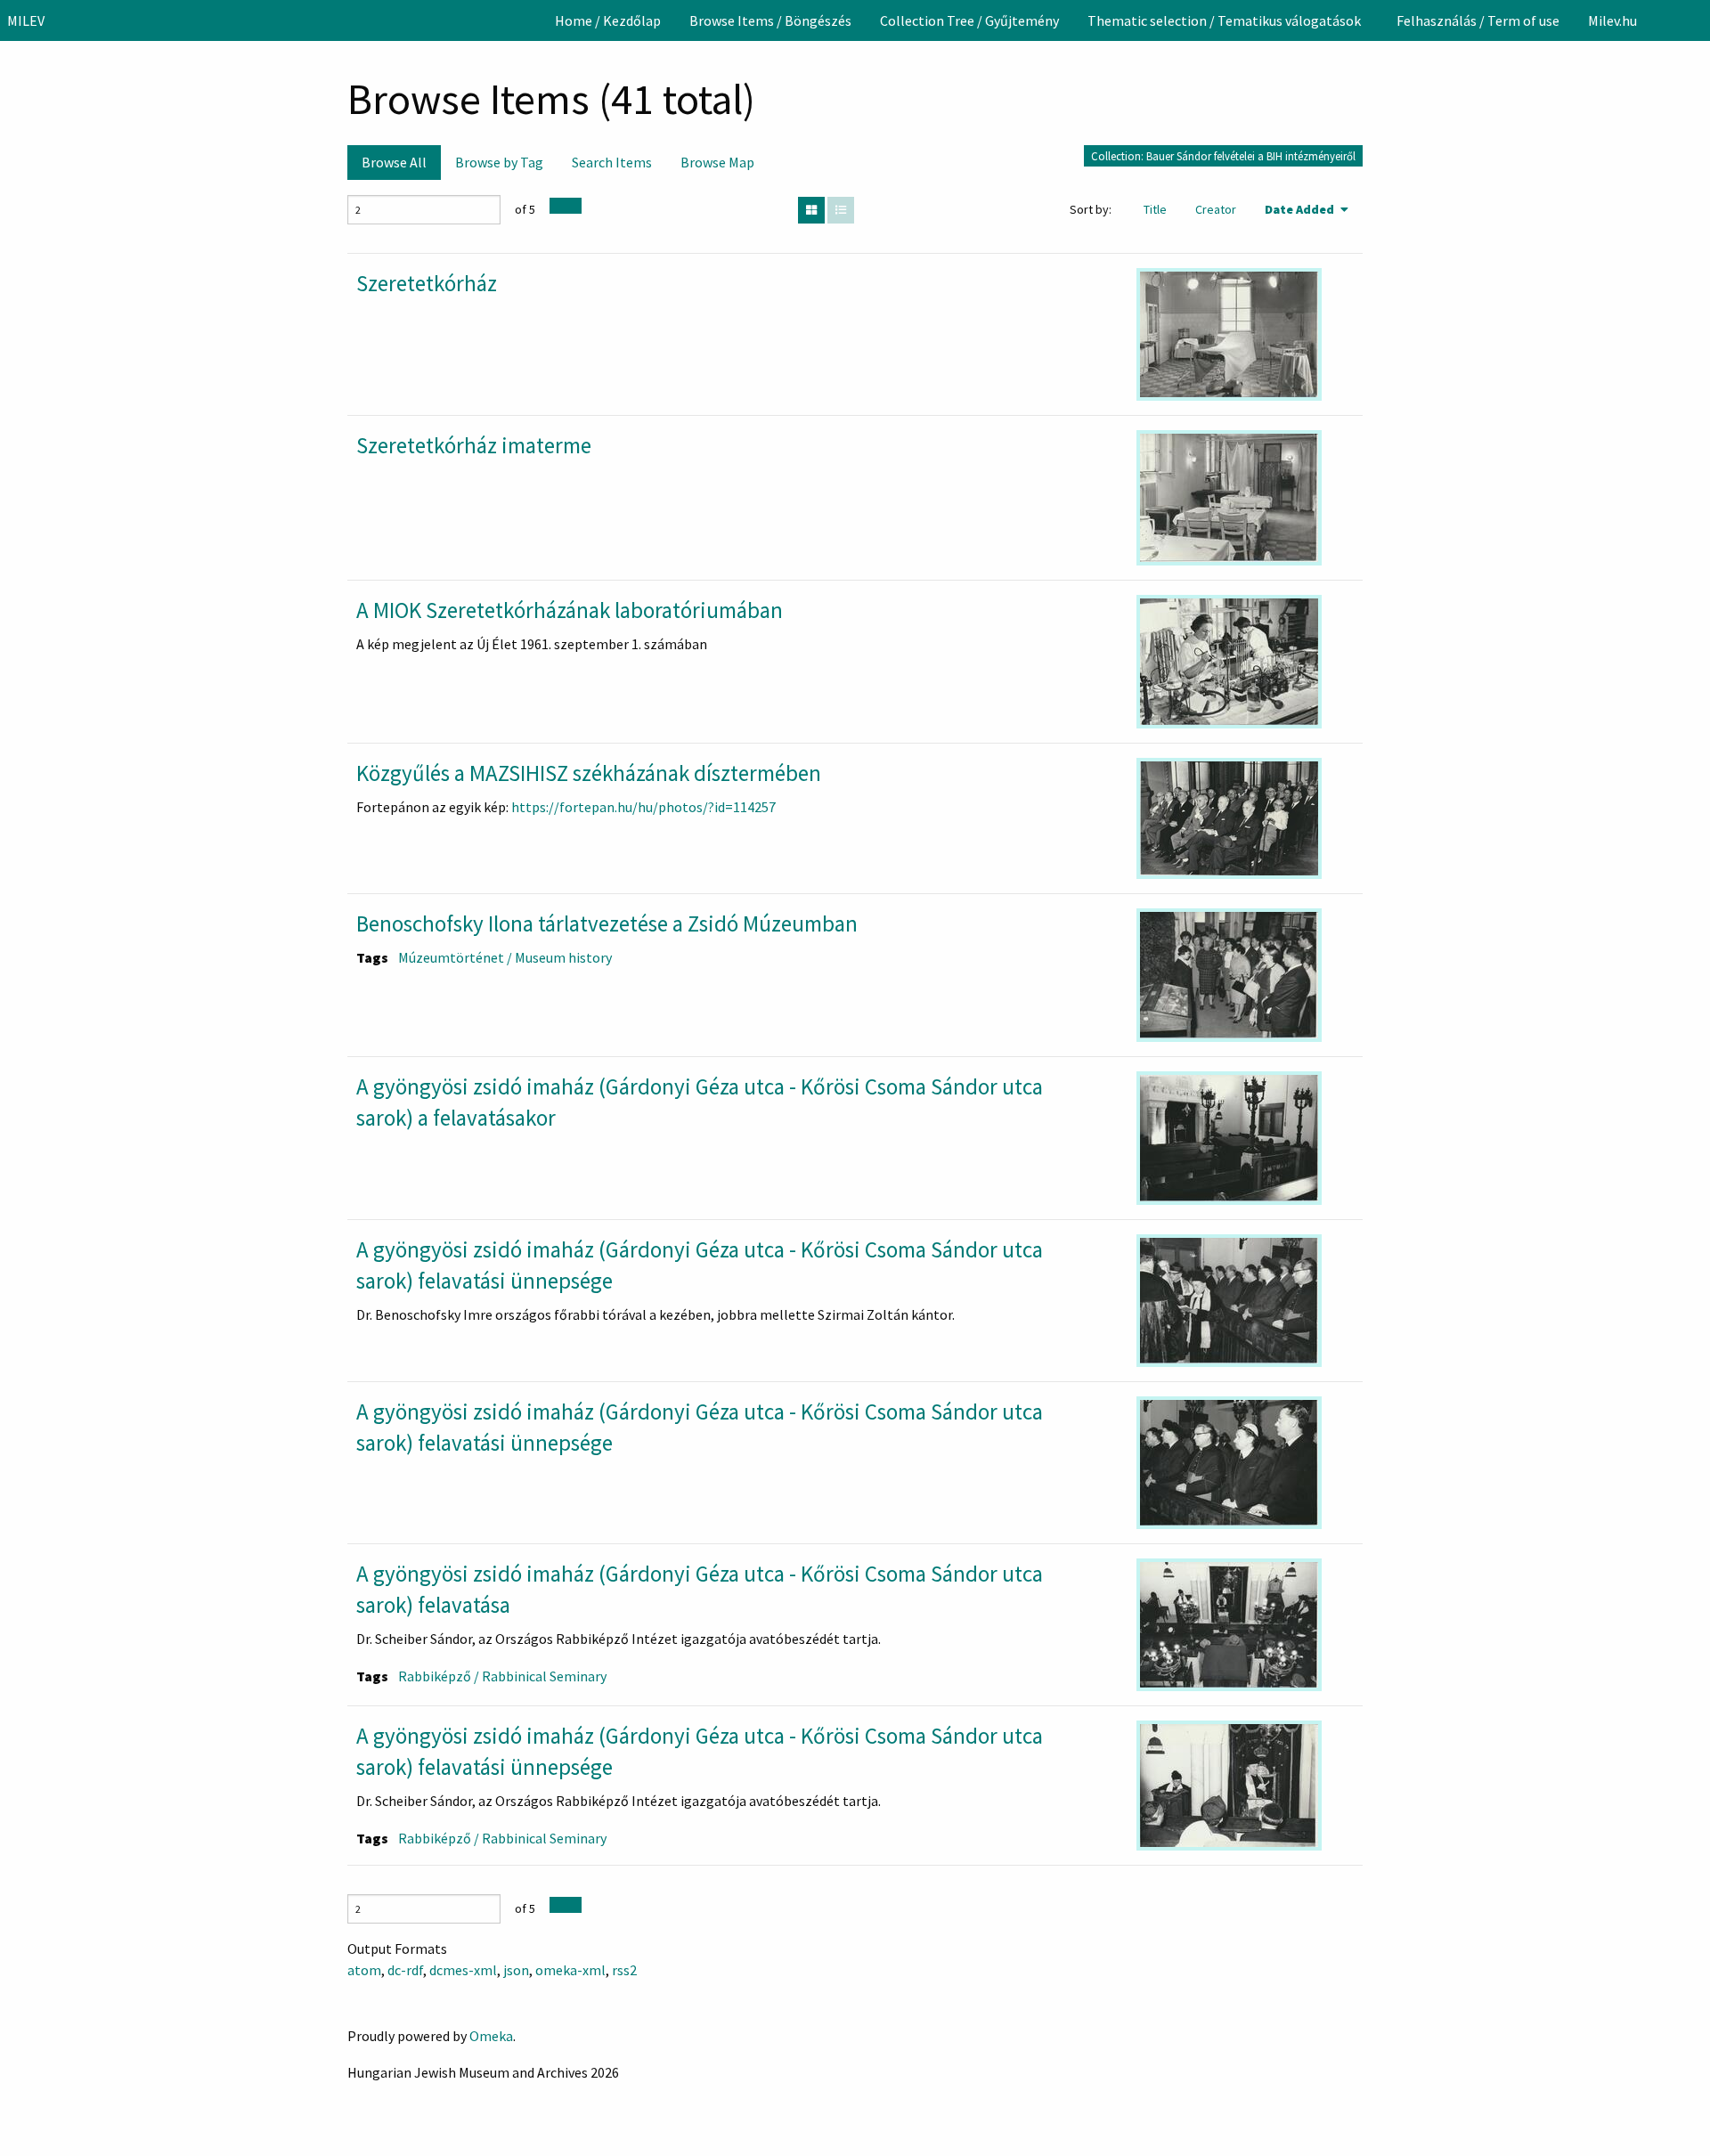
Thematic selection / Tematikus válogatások (1224, 20)
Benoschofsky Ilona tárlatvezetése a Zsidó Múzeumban (607, 923)
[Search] (1695, 20)
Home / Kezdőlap (608, 20)
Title (1155, 209)
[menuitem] (608, 20)
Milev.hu (1612, 20)
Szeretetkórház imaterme (474, 445)
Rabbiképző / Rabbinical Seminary (502, 1676)
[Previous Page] (558, 206)
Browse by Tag (499, 162)
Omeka (491, 2036)
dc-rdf (405, 1970)
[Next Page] (574, 206)
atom (364, 1970)
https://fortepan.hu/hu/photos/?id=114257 (643, 807)
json (516, 1970)
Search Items (612, 162)
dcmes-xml (463, 1970)
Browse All (394, 162)
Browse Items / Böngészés (770, 20)
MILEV (26, 20)
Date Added (1301, 209)
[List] (841, 210)
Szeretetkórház (427, 283)
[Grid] (811, 210)
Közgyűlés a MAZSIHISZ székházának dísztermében (589, 773)
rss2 (624, 1970)
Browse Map (717, 162)
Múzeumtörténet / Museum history (505, 957)
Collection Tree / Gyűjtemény (969, 20)
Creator (1216, 209)
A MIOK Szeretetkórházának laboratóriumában (570, 610)
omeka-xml (570, 1970)
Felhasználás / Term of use (1478, 20)
